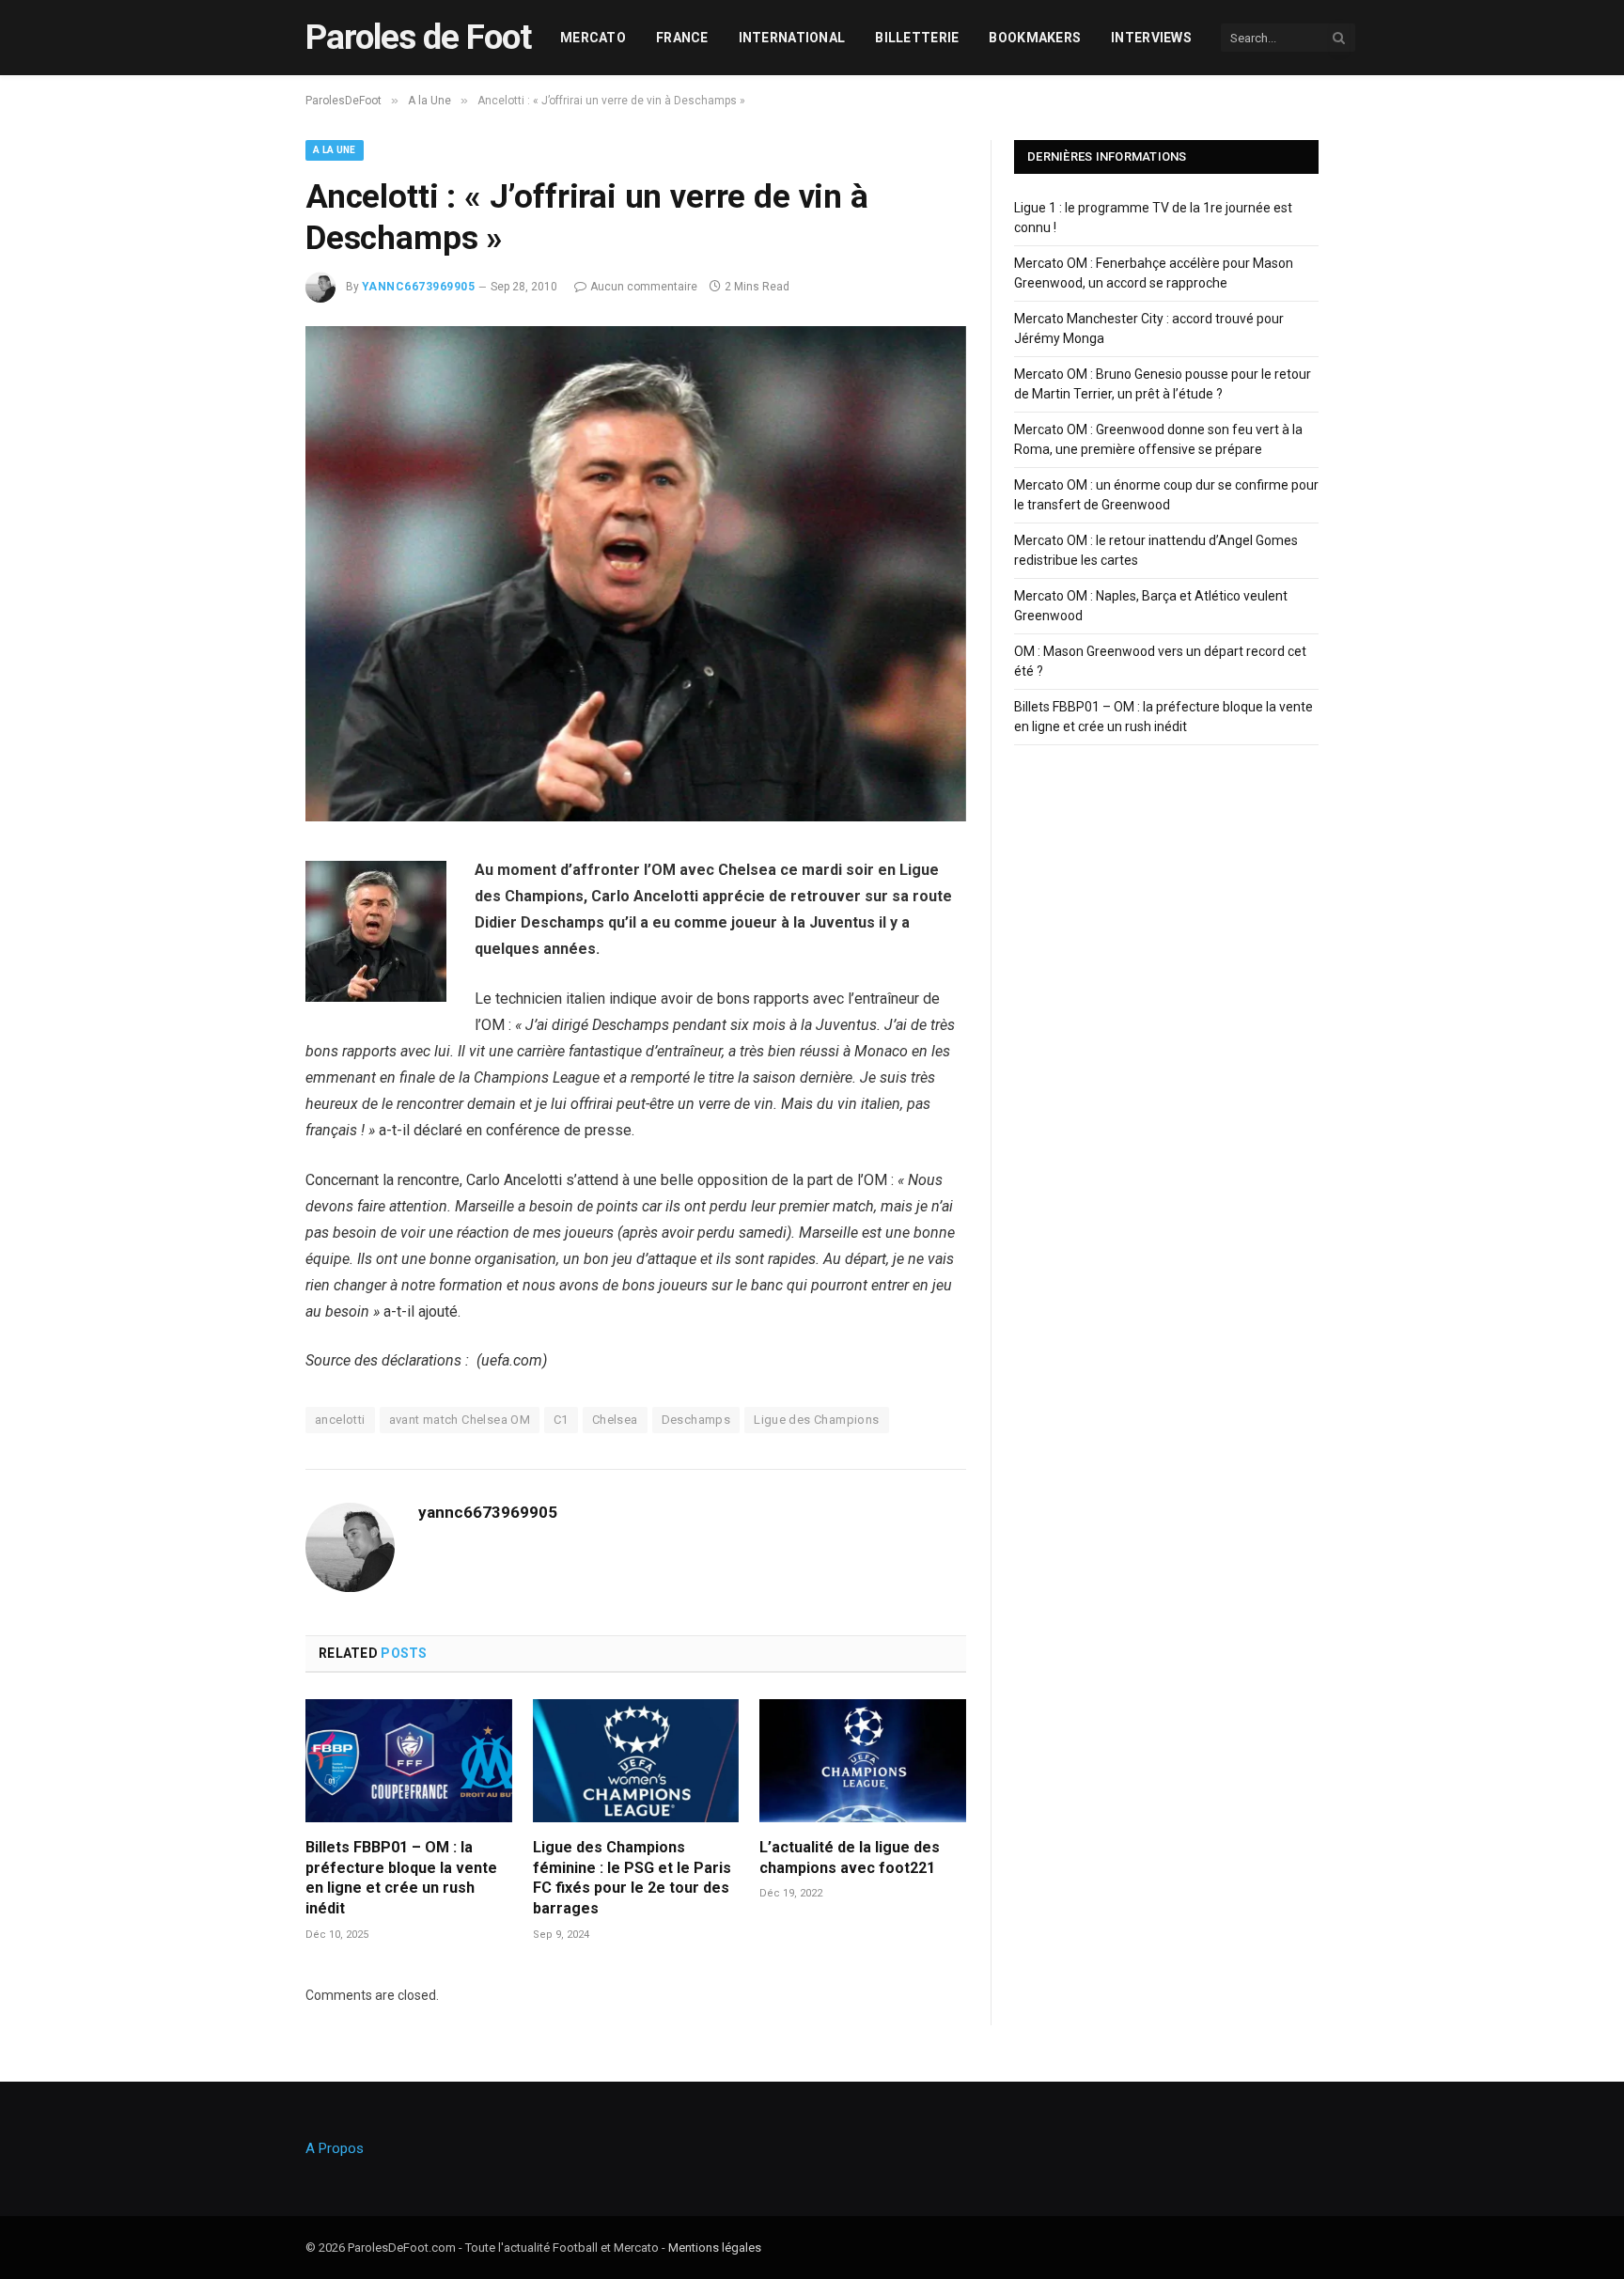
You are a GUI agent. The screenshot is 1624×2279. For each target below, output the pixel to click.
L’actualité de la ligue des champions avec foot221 (850, 1858)
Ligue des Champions (816, 1420)
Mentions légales (715, 2248)
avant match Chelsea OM (460, 1420)
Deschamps (696, 1420)
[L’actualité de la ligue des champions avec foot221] (863, 1761)
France (682, 38)
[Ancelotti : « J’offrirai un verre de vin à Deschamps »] (636, 817)
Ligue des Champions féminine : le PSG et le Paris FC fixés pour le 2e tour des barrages (632, 1878)
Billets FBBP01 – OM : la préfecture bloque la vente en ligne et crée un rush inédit (401, 1878)
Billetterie (917, 38)
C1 (561, 1420)
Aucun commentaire (644, 287)
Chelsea (615, 1420)
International (792, 38)
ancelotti (340, 1420)
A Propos (335, 2148)
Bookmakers (1035, 38)
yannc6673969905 (418, 287)
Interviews (1151, 38)
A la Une (335, 150)
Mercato (593, 38)
